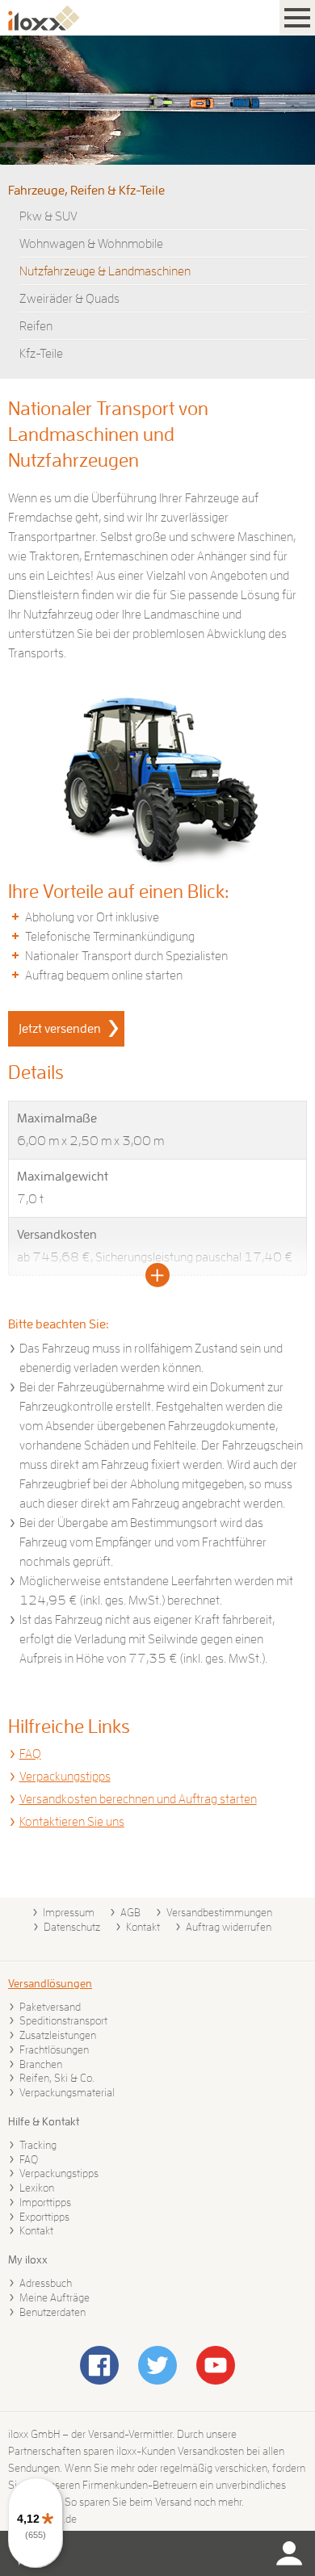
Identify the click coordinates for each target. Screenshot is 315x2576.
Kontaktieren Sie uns (72, 1822)
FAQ (30, 1754)
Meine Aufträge (55, 2297)
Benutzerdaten (52, 2312)
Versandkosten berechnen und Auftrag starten (138, 1799)
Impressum (69, 1912)
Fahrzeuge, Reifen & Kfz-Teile (86, 191)
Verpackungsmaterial (67, 2092)
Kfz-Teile (41, 354)
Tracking (38, 2145)
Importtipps (45, 2202)
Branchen (41, 2064)
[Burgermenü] (297, 18)
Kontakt (143, 1927)
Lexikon (37, 2188)
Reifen (36, 326)
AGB (130, 1912)
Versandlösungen (50, 1983)
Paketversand (50, 2007)
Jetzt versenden (60, 1029)
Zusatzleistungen (58, 2035)
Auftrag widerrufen (229, 1927)
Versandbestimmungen (219, 1912)
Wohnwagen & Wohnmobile (91, 244)
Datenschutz (72, 1927)
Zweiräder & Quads (69, 299)
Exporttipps (44, 2217)
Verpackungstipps (65, 1777)
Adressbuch (46, 2283)
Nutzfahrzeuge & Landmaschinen (105, 271)
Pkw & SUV (48, 216)
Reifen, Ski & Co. (57, 2078)
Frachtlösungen (54, 2049)
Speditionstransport (63, 2020)
